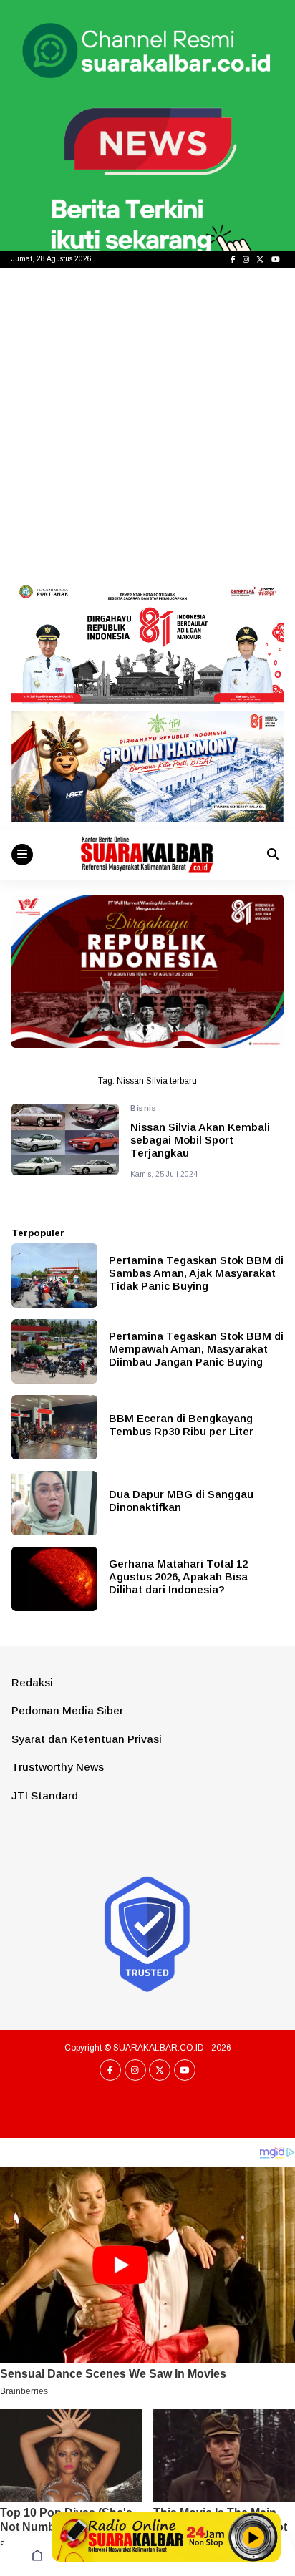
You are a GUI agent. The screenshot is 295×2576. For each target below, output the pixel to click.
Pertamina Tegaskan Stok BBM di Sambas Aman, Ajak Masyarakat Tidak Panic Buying (196, 1273)
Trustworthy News (58, 1767)
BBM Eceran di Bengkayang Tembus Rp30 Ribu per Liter (181, 1425)
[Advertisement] (147, 423)
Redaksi (32, 1682)
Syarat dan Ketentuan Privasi (87, 1739)
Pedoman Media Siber (67, 1710)
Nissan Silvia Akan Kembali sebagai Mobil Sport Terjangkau (200, 1140)
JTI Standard (45, 1795)
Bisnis (143, 1108)
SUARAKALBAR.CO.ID (159, 2048)
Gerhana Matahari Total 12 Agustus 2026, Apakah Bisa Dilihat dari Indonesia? (178, 1576)
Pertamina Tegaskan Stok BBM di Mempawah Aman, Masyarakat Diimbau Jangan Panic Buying (196, 1349)
